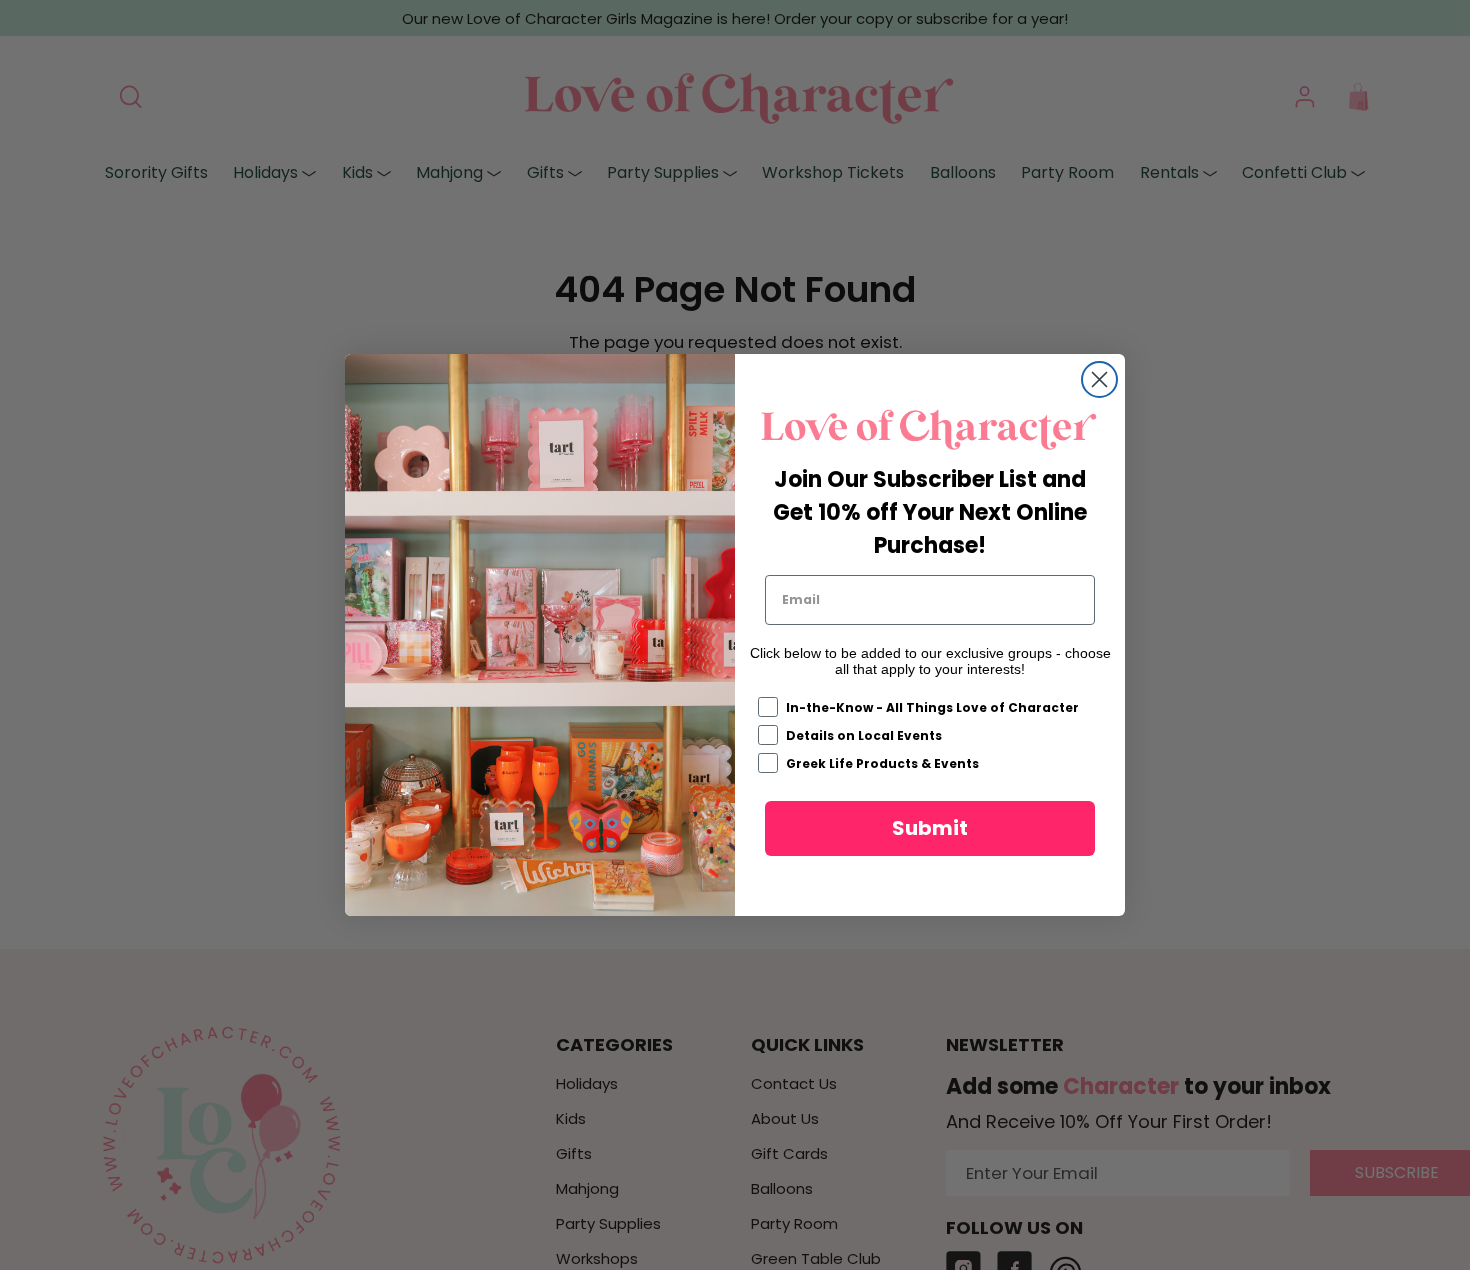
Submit (930, 828)
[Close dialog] (1099, 379)
